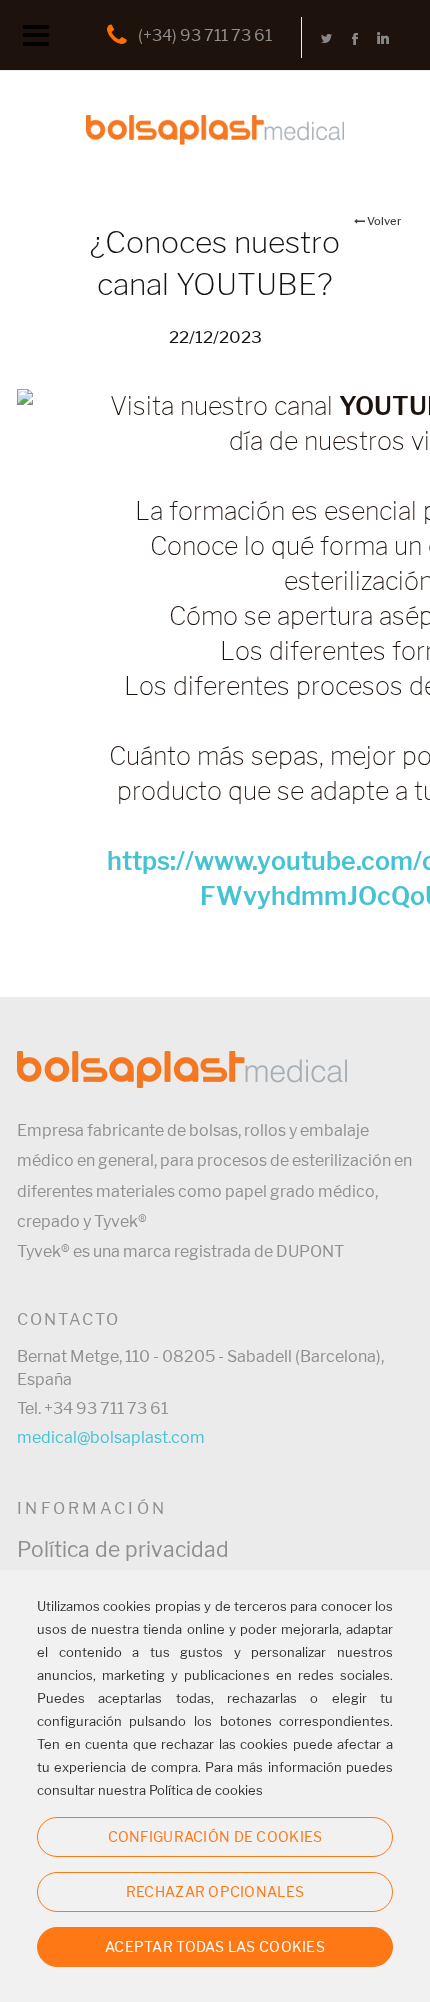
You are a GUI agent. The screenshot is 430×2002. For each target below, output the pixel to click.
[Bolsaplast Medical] (215, 95)
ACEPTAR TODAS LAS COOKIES (215, 1946)
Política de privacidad (123, 1549)
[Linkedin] (383, 37)
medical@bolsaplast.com (111, 1437)
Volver (384, 221)
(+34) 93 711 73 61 (205, 35)
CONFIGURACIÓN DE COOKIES (215, 1836)
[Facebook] (355, 37)
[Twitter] (327, 37)
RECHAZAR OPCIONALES (215, 1891)
